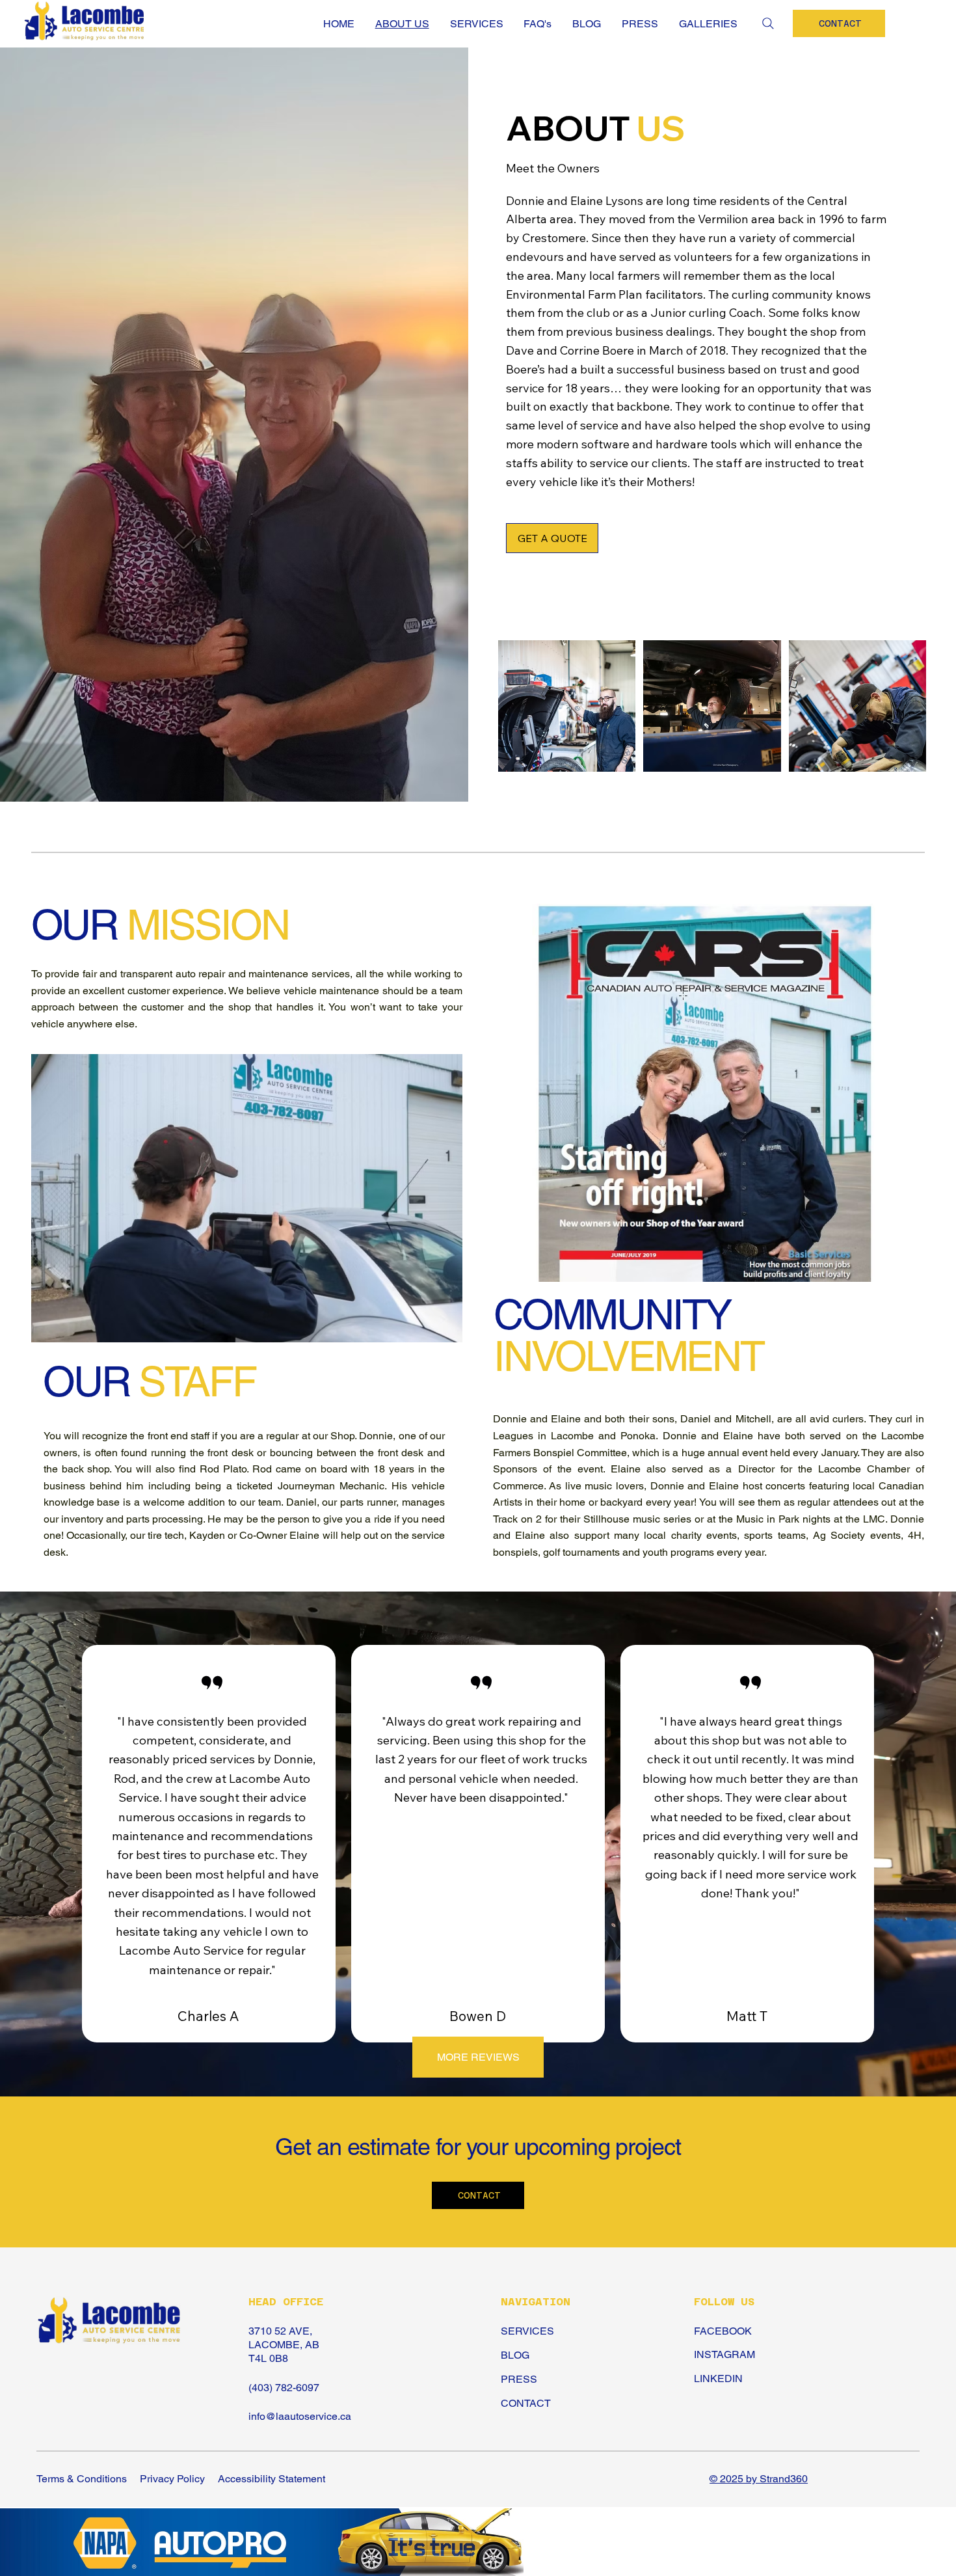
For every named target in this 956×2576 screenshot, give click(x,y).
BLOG (515, 2355)
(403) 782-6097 (284, 2388)
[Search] (768, 23)
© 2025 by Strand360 (759, 2479)
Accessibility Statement (272, 2479)
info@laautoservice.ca (300, 2416)
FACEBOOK (723, 2331)
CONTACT (526, 2403)
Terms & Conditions (82, 2479)
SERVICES (527, 2331)
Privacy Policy (172, 2479)
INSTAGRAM (724, 2354)
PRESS (519, 2379)
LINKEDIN (718, 2379)
